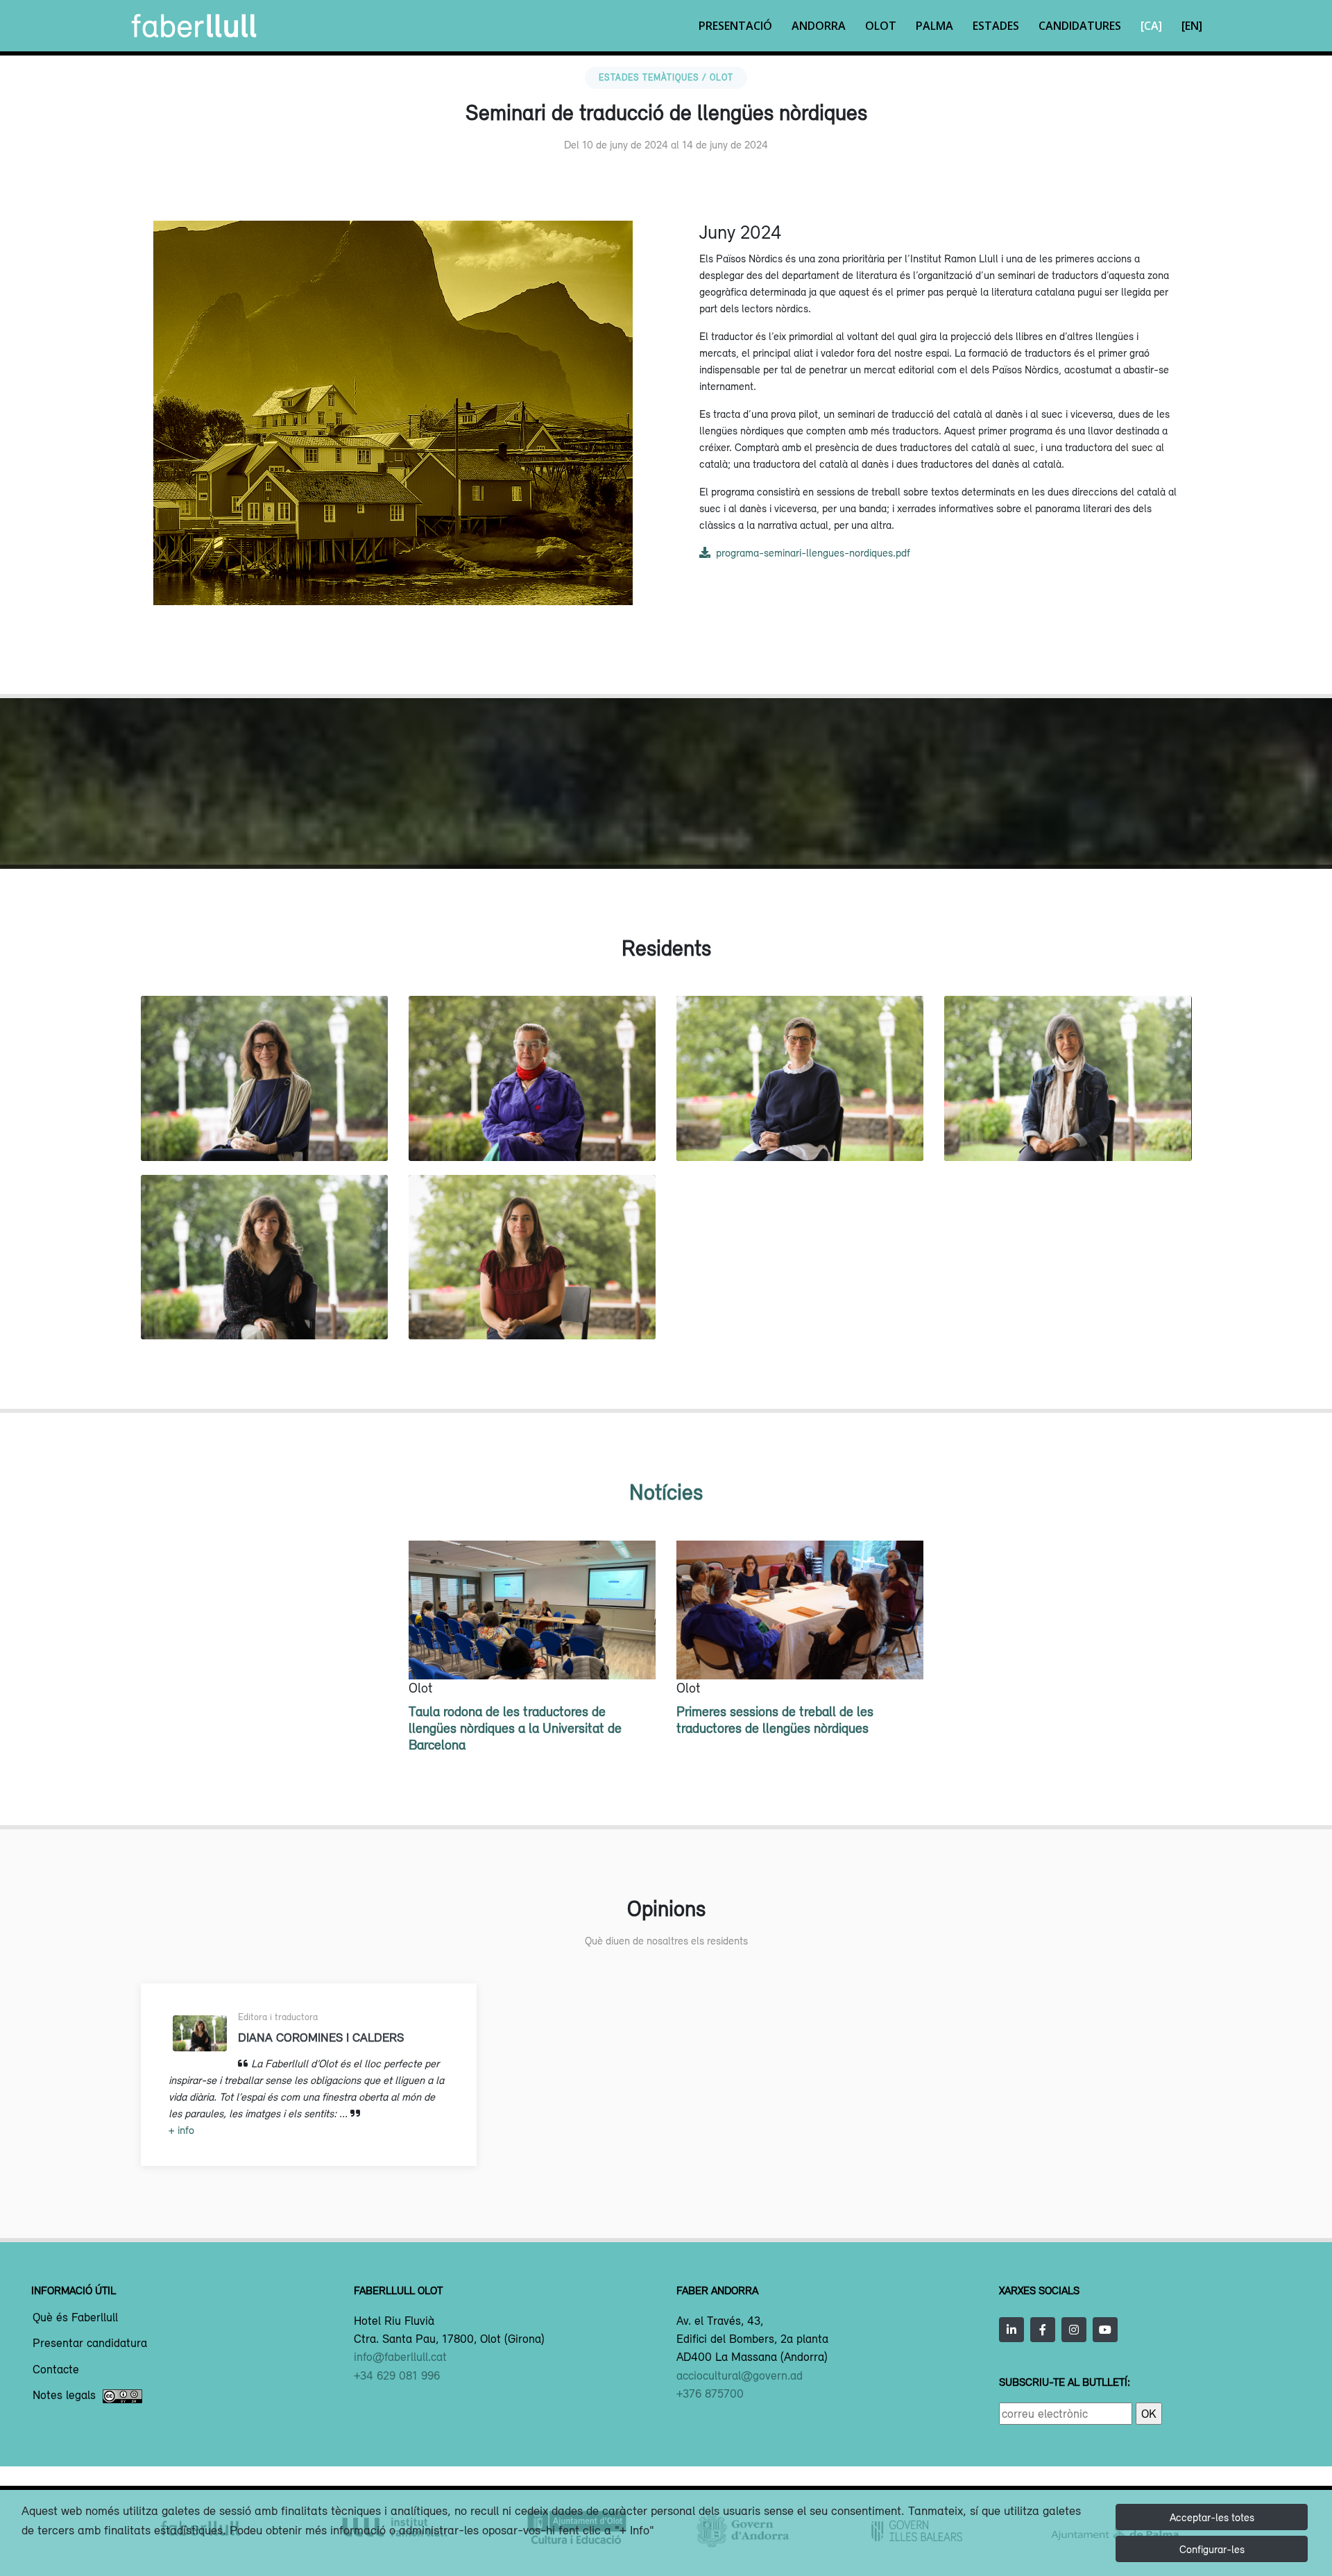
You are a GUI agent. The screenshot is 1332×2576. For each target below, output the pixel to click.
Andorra (819, 26)
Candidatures (1080, 26)
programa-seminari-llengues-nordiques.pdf (813, 552)
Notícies (666, 1492)
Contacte (56, 2370)
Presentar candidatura (90, 2344)
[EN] (1192, 26)
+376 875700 (710, 2393)
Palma (934, 26)
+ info (181, 2130)
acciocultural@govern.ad (740, 2375)
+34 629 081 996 (397, 2375)
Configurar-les (1212, 2549)
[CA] (1151, 26)
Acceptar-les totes (1212, 2517)
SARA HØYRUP (532, 1132)
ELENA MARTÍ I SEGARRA (1068, 1132)
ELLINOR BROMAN (800, 1132)
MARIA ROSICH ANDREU (532, 1310)
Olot (881, 26)
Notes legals (64, 2396)
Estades (996, 26)
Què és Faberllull (75, 2318)
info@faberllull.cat (400, 2357)
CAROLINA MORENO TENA (264, 1132)
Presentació (735, 26)
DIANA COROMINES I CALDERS (264, 1310)
